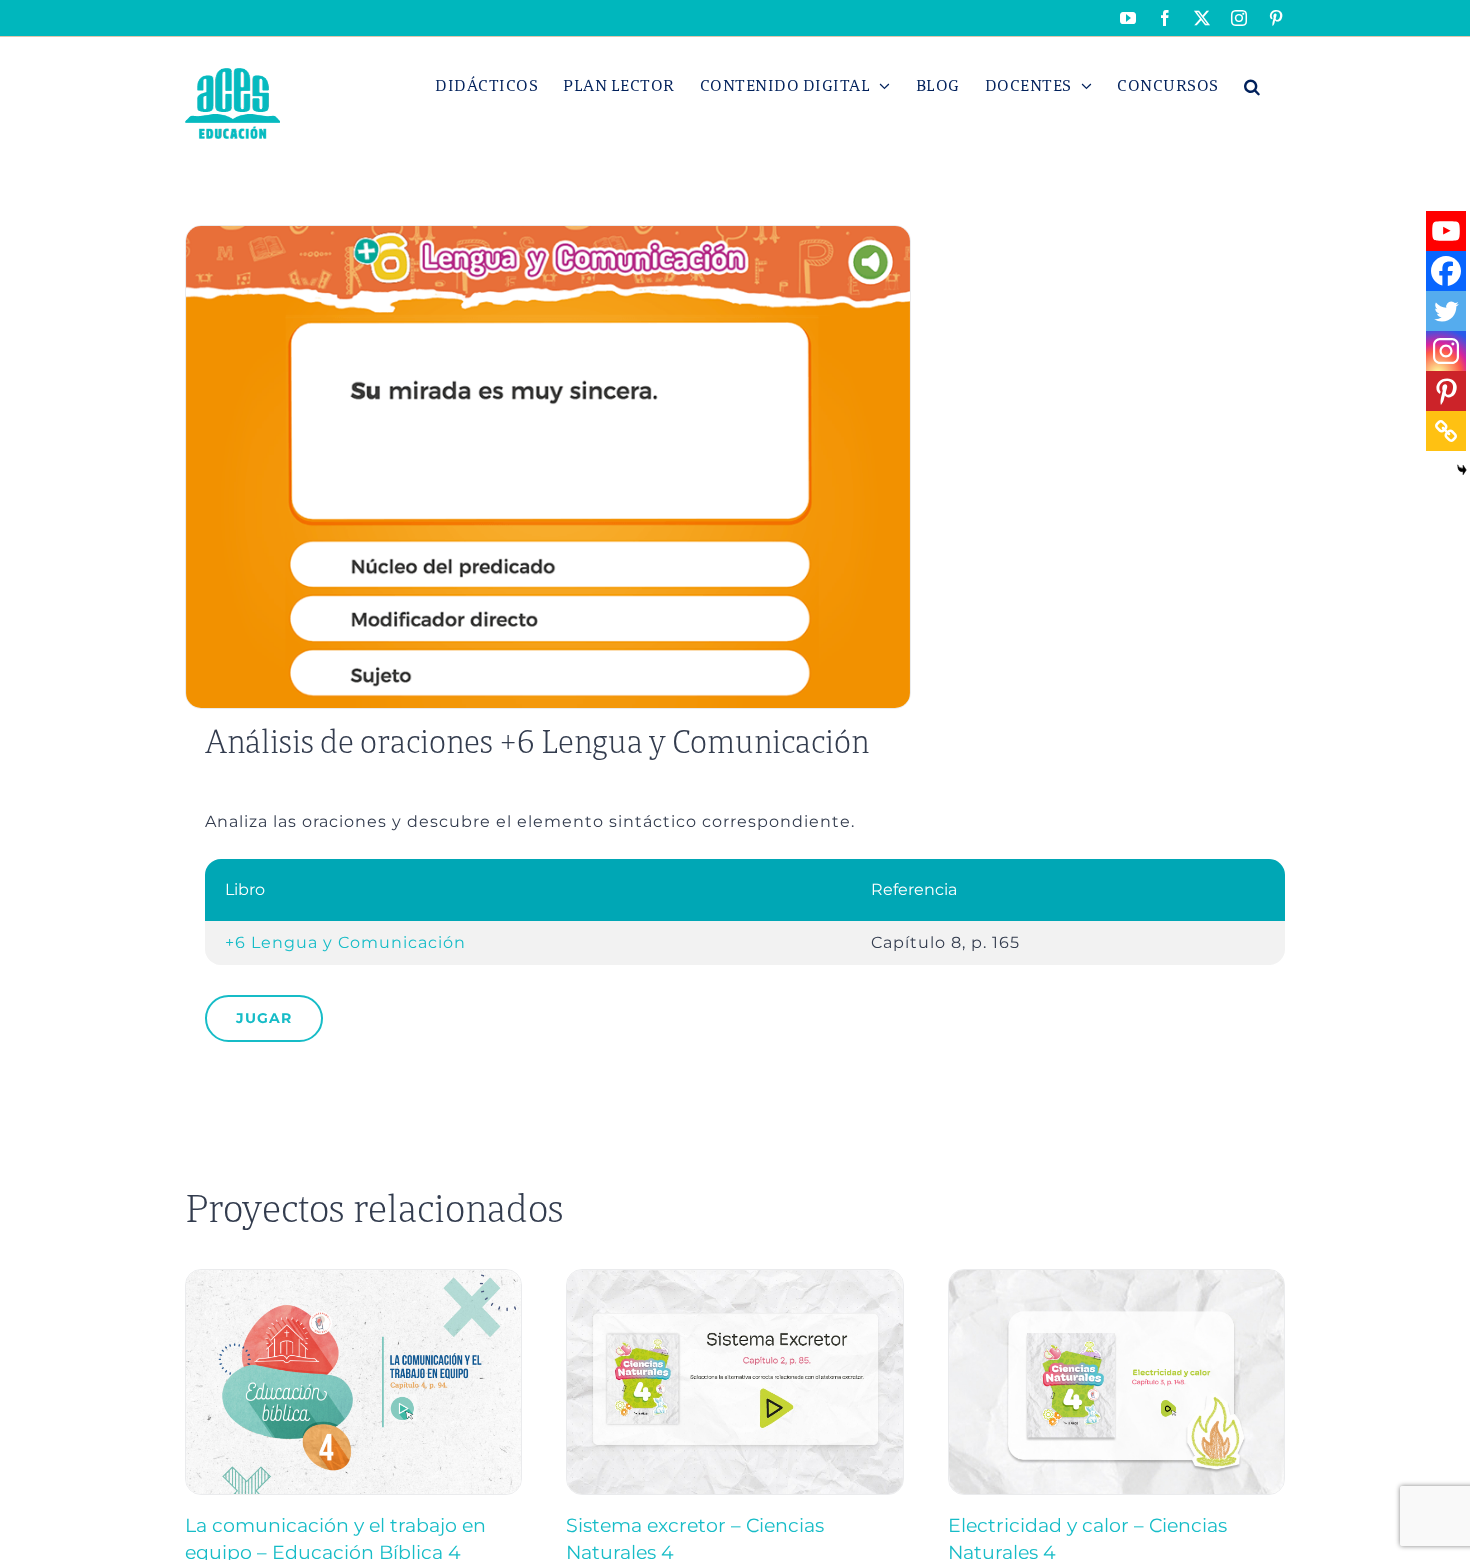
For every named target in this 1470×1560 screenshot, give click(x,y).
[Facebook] (1446, 271)
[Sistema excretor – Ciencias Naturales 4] (734, 1278)
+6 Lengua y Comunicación (345, 942)
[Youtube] (1446, 231)
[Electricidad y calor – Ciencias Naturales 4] (1116, 1278)
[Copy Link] (1446, 431)
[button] (1252, 86)
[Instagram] (1446, 351)
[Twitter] (1446, 311)
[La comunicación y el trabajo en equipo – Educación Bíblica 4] (353, 1278)
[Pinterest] (1446, 391)
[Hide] (1462, 470)
